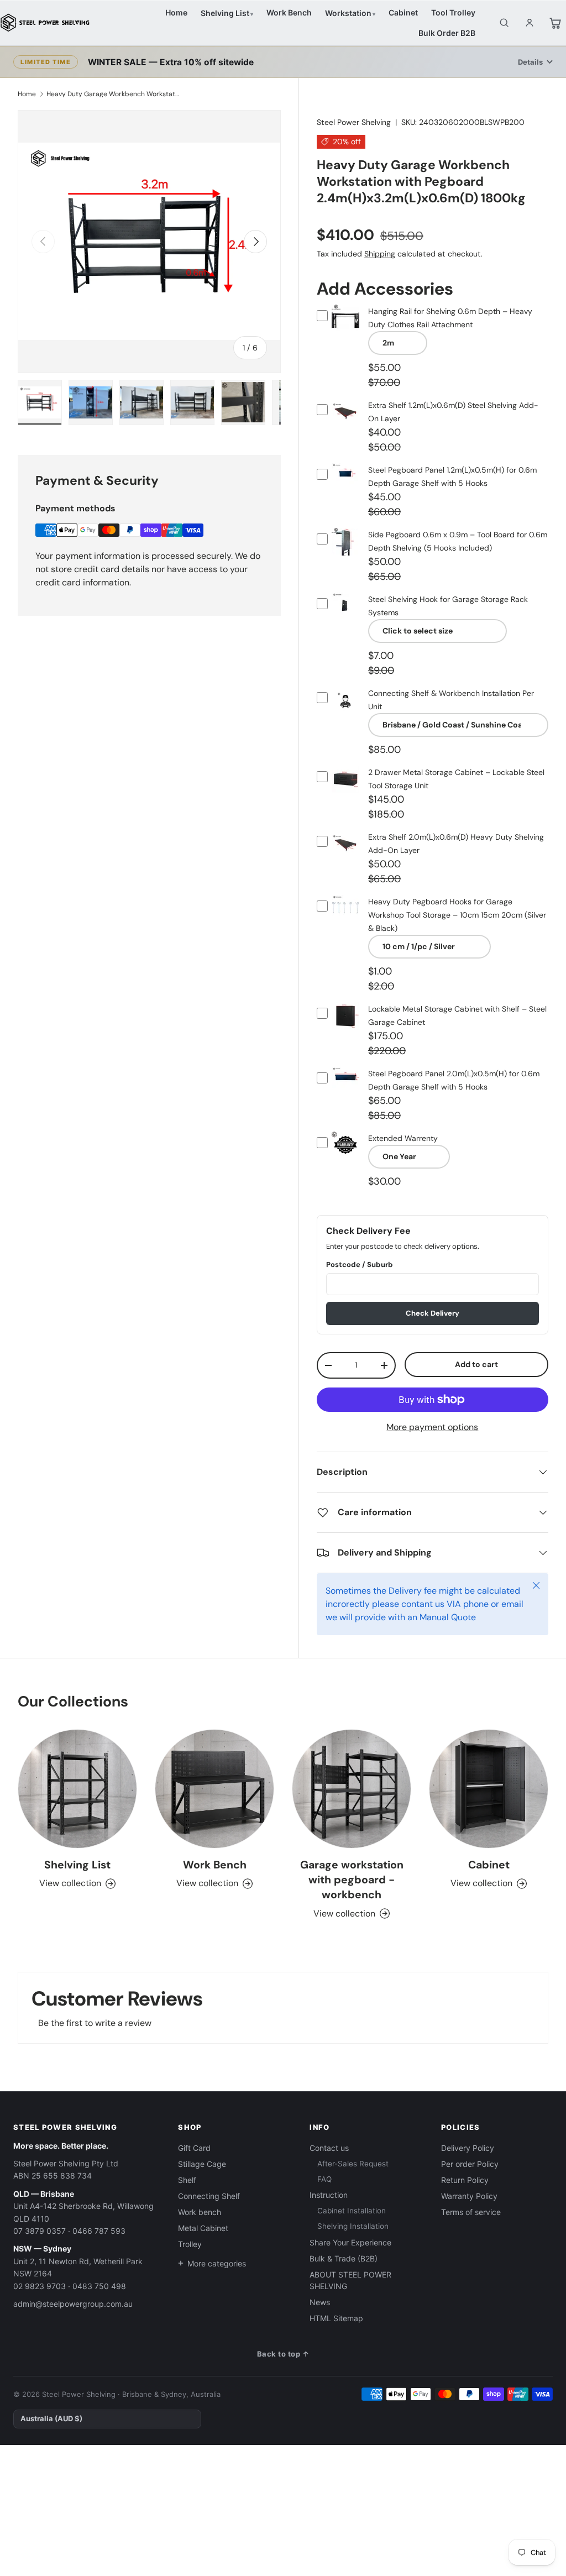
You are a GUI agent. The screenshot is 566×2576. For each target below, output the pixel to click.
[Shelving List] (77, 1789)
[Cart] (555, 23)
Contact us (329, 2148)
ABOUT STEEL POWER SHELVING (350, 2280)
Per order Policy (470, 2164)
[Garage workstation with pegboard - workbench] (352, 1789)
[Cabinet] (489, 1789)
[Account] (530, 23)
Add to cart (476, 1364)
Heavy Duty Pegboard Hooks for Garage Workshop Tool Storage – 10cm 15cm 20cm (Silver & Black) (457, 915)
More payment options (432, 1427)
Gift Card (194, 2148)
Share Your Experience (350, 2242)
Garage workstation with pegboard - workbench (352, 1880)
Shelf (187, 2180)
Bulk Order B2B (447, 33)
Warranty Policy (469, 2196)
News (320, 2302)
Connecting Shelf (209, 2196)
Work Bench (289, 12)
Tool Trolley (453, 12)
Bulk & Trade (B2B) (344, 2258)
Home (176, 12)
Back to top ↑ (283, 2354)
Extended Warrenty (403, 1138)
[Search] (504, 23)
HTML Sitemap (336, 2318)
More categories (217, 2263)
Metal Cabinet (203, 2228)
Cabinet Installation (352, 2211)
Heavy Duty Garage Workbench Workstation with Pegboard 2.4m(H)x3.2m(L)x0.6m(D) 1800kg (113, 94)
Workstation (348, 13)
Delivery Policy (468, 2148)
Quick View (345, 329)
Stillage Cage (202, 2164)
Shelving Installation (353, 2226)
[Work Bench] (214, 1789)
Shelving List (225, 13)
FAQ (324, 2179)
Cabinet (403, 12)
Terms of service (471, 2212)
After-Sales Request (353, 2164)
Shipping (380, 254)
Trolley (190, 2244)
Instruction (329, 2195)
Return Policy (465, 2180)
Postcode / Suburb (360, 1265)
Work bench (200, 2212)
